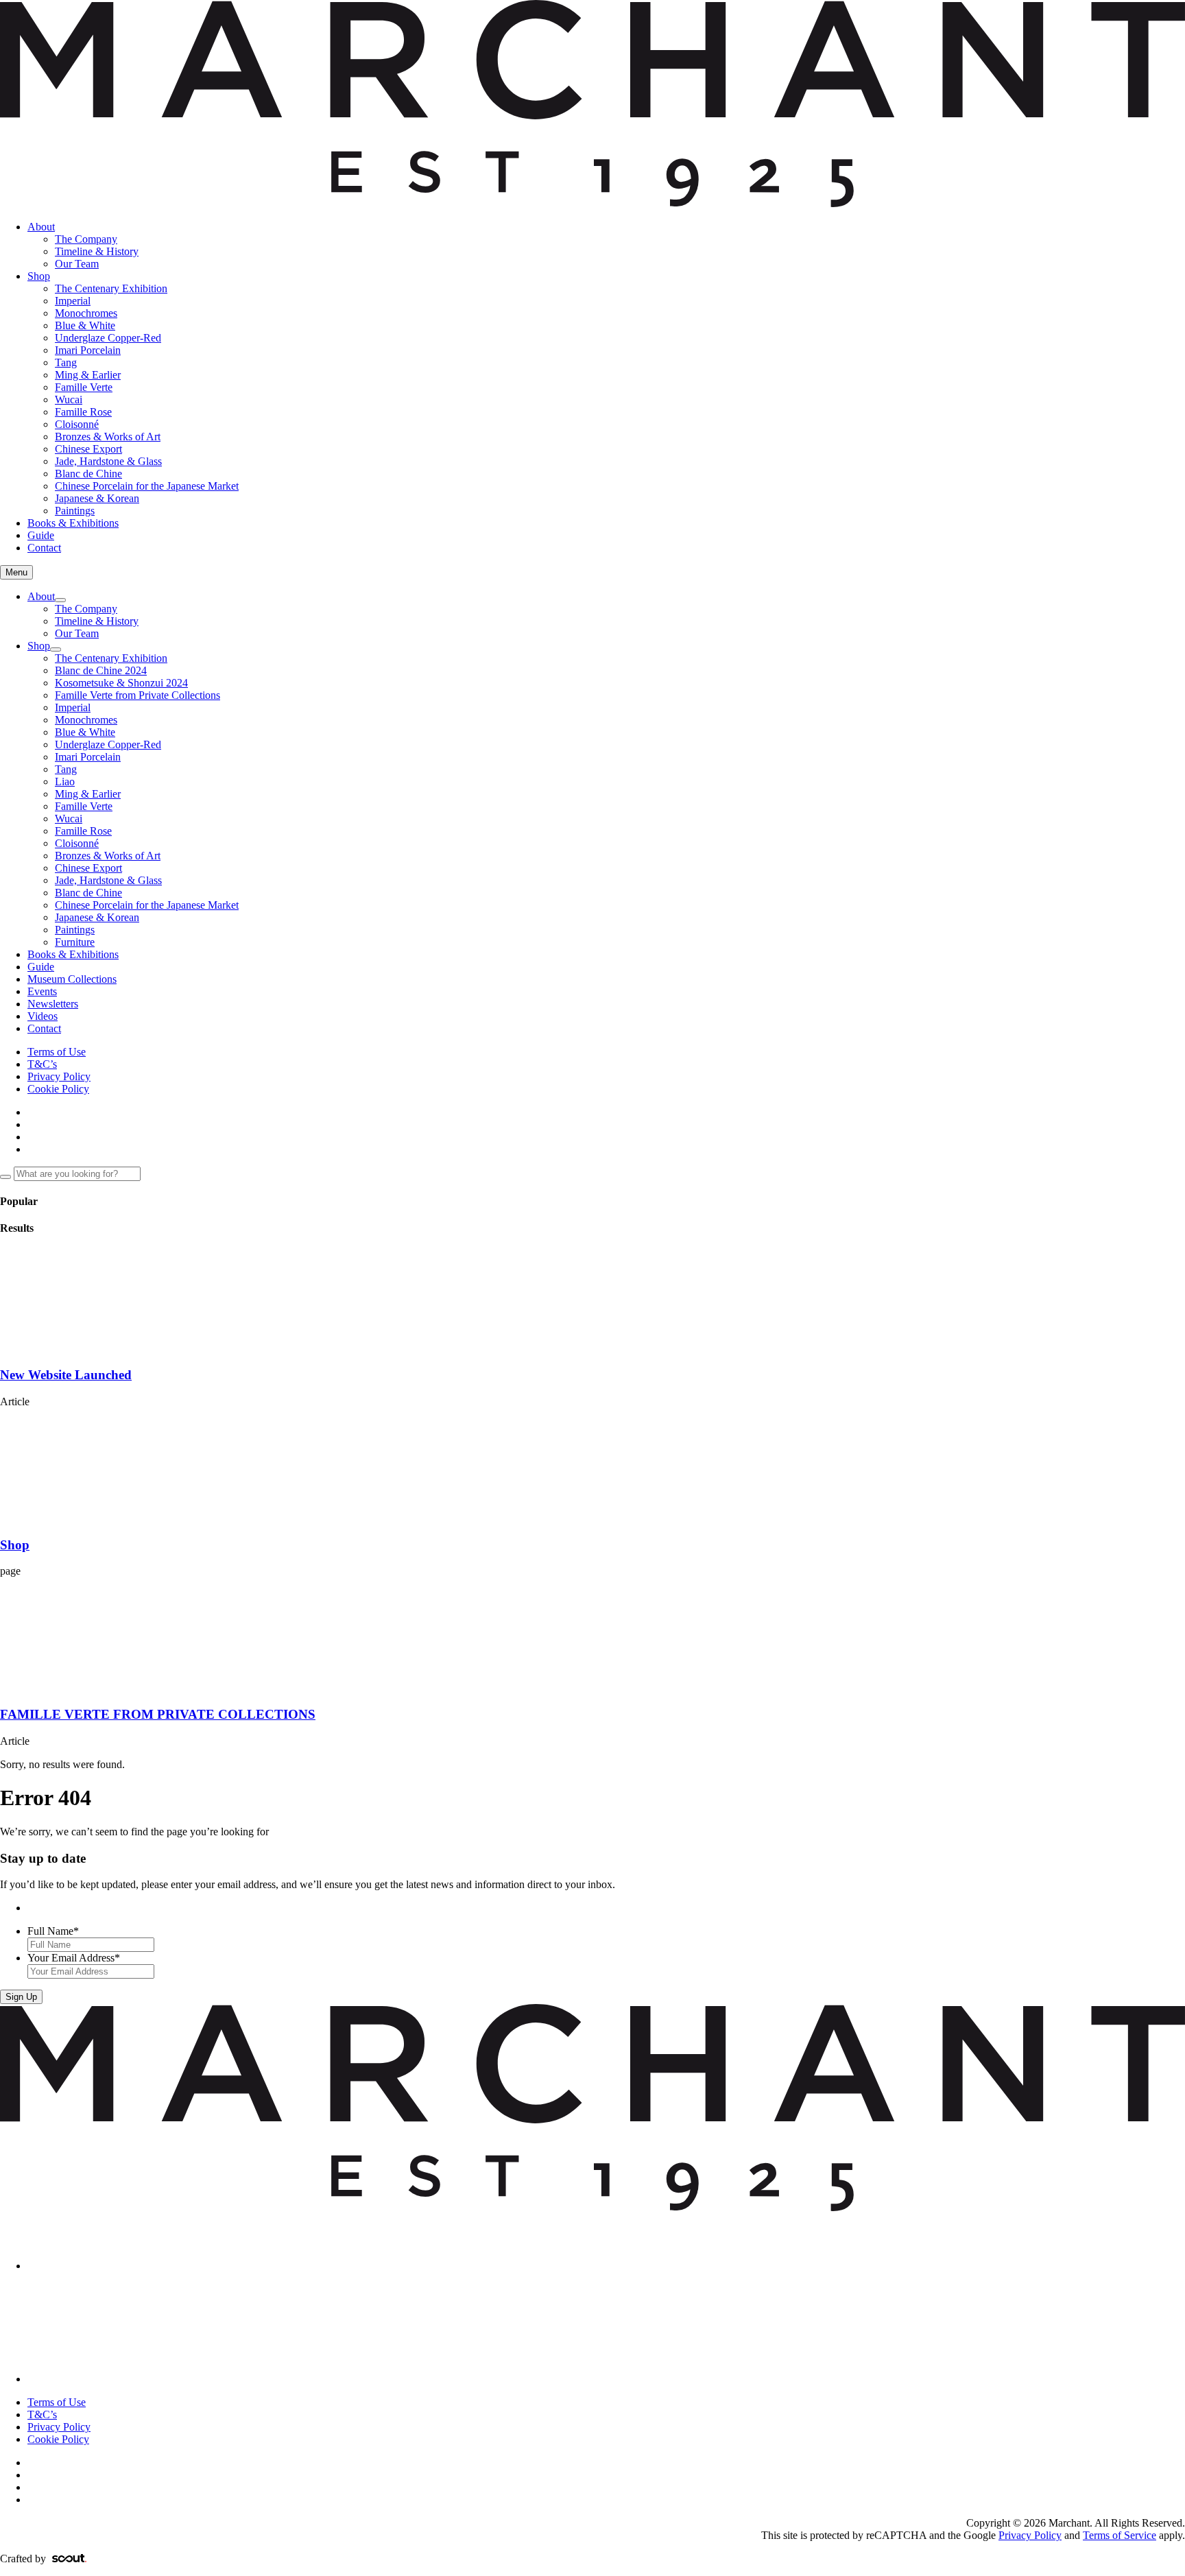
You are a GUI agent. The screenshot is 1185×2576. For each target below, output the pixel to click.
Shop (39, 276)
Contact (44, 548)
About (41, 227)
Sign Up (21, 1997)
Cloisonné (77, 424)
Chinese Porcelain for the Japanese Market (147, 486)
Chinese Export (88, 449)
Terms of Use (57, 1052)
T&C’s (42, 1064)
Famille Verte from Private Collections (137, 695)
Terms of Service (1120, 2535)
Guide (41, 535)
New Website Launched (66, 1375)
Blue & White (85, 325)
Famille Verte (84, 387)
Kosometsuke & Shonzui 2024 (121, 683)
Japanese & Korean (97, 498)
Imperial (73, 301)
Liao (65, 782)
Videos (43, 1016)
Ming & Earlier (88, 375)
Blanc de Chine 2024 (101, 670)
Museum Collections (72, 979)
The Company (86, 239)
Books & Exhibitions (73, 523)
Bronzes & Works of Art (108, 437)
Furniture (75, 942)
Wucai (69, 399)
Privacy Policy (59, 1076)
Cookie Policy (58, 1089)
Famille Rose (83, 412)
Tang (66, 362)
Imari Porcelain (88, 350)
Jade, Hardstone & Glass (108, 461)
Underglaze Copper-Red (108, 338)
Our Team (77, 264)
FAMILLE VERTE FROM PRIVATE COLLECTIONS (158, 1714)
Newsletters (53, 1004)
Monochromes (86, 313)
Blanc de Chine (88, 474)
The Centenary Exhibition (111, 288)
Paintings (75, 511)
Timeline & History (97, 251)
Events (42, 991)
